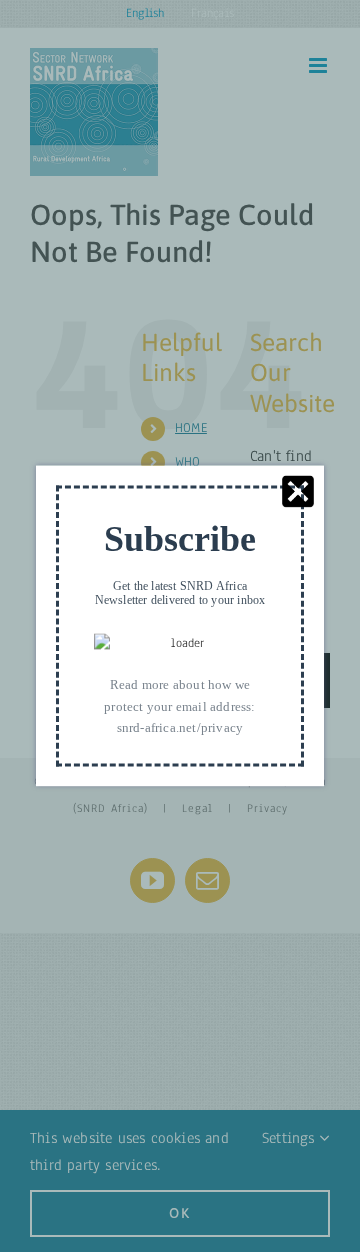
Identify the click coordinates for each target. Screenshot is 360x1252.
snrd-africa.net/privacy (180, 727)
